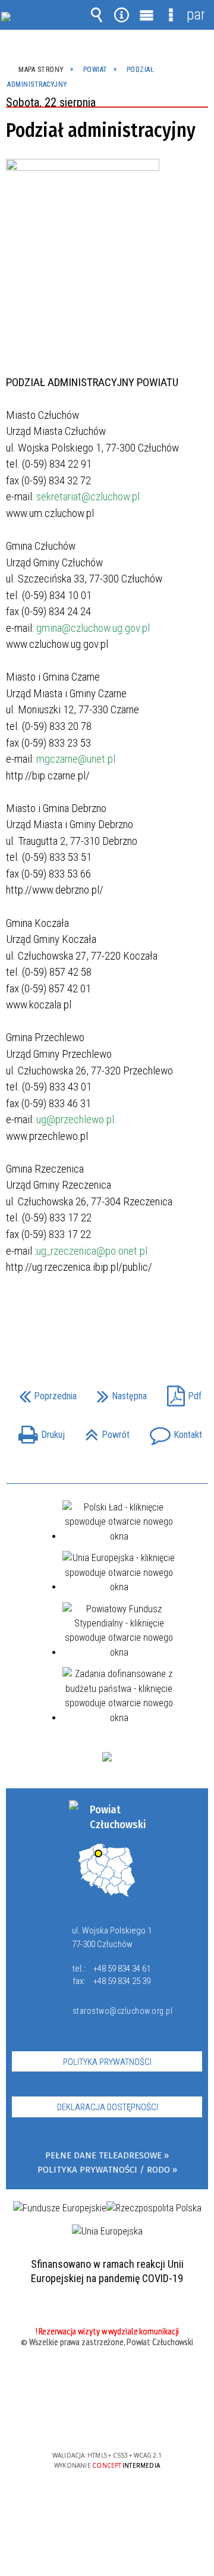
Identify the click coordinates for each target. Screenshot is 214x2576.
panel (196, 15)
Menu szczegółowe (171, 15)
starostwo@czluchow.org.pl (120, 2011)
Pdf (181, 1392)
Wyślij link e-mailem (127, 1320)
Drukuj (39, 1431)
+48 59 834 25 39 (122, 1981)
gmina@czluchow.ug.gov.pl (93, 628)
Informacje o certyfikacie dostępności (107, 2379)
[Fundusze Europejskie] (60, 2208)
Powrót (104, 1431)
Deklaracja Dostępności (108, 2107)
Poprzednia (45, 1392)
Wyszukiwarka (97, 15)
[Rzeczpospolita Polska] (154, 2208)
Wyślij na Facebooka (84, 1320)
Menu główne (146, 15)
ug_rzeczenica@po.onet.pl (92, 1251)
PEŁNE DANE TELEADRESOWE (103, 2156)
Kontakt (173, 1431)
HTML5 (88, 2421)
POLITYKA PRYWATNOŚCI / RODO (104, 2170)
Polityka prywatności (107, 2062)
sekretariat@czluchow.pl (88, 496)
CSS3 (106, 2421)
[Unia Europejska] (107, 2232)
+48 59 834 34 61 (122, 1969)
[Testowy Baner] (107, 1757)
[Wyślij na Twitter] (106, 1320)
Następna (119, 1392)
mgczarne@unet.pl (76, 759)
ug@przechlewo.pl (75, 1119)
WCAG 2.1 (143, 2420)
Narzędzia (121, 15)
